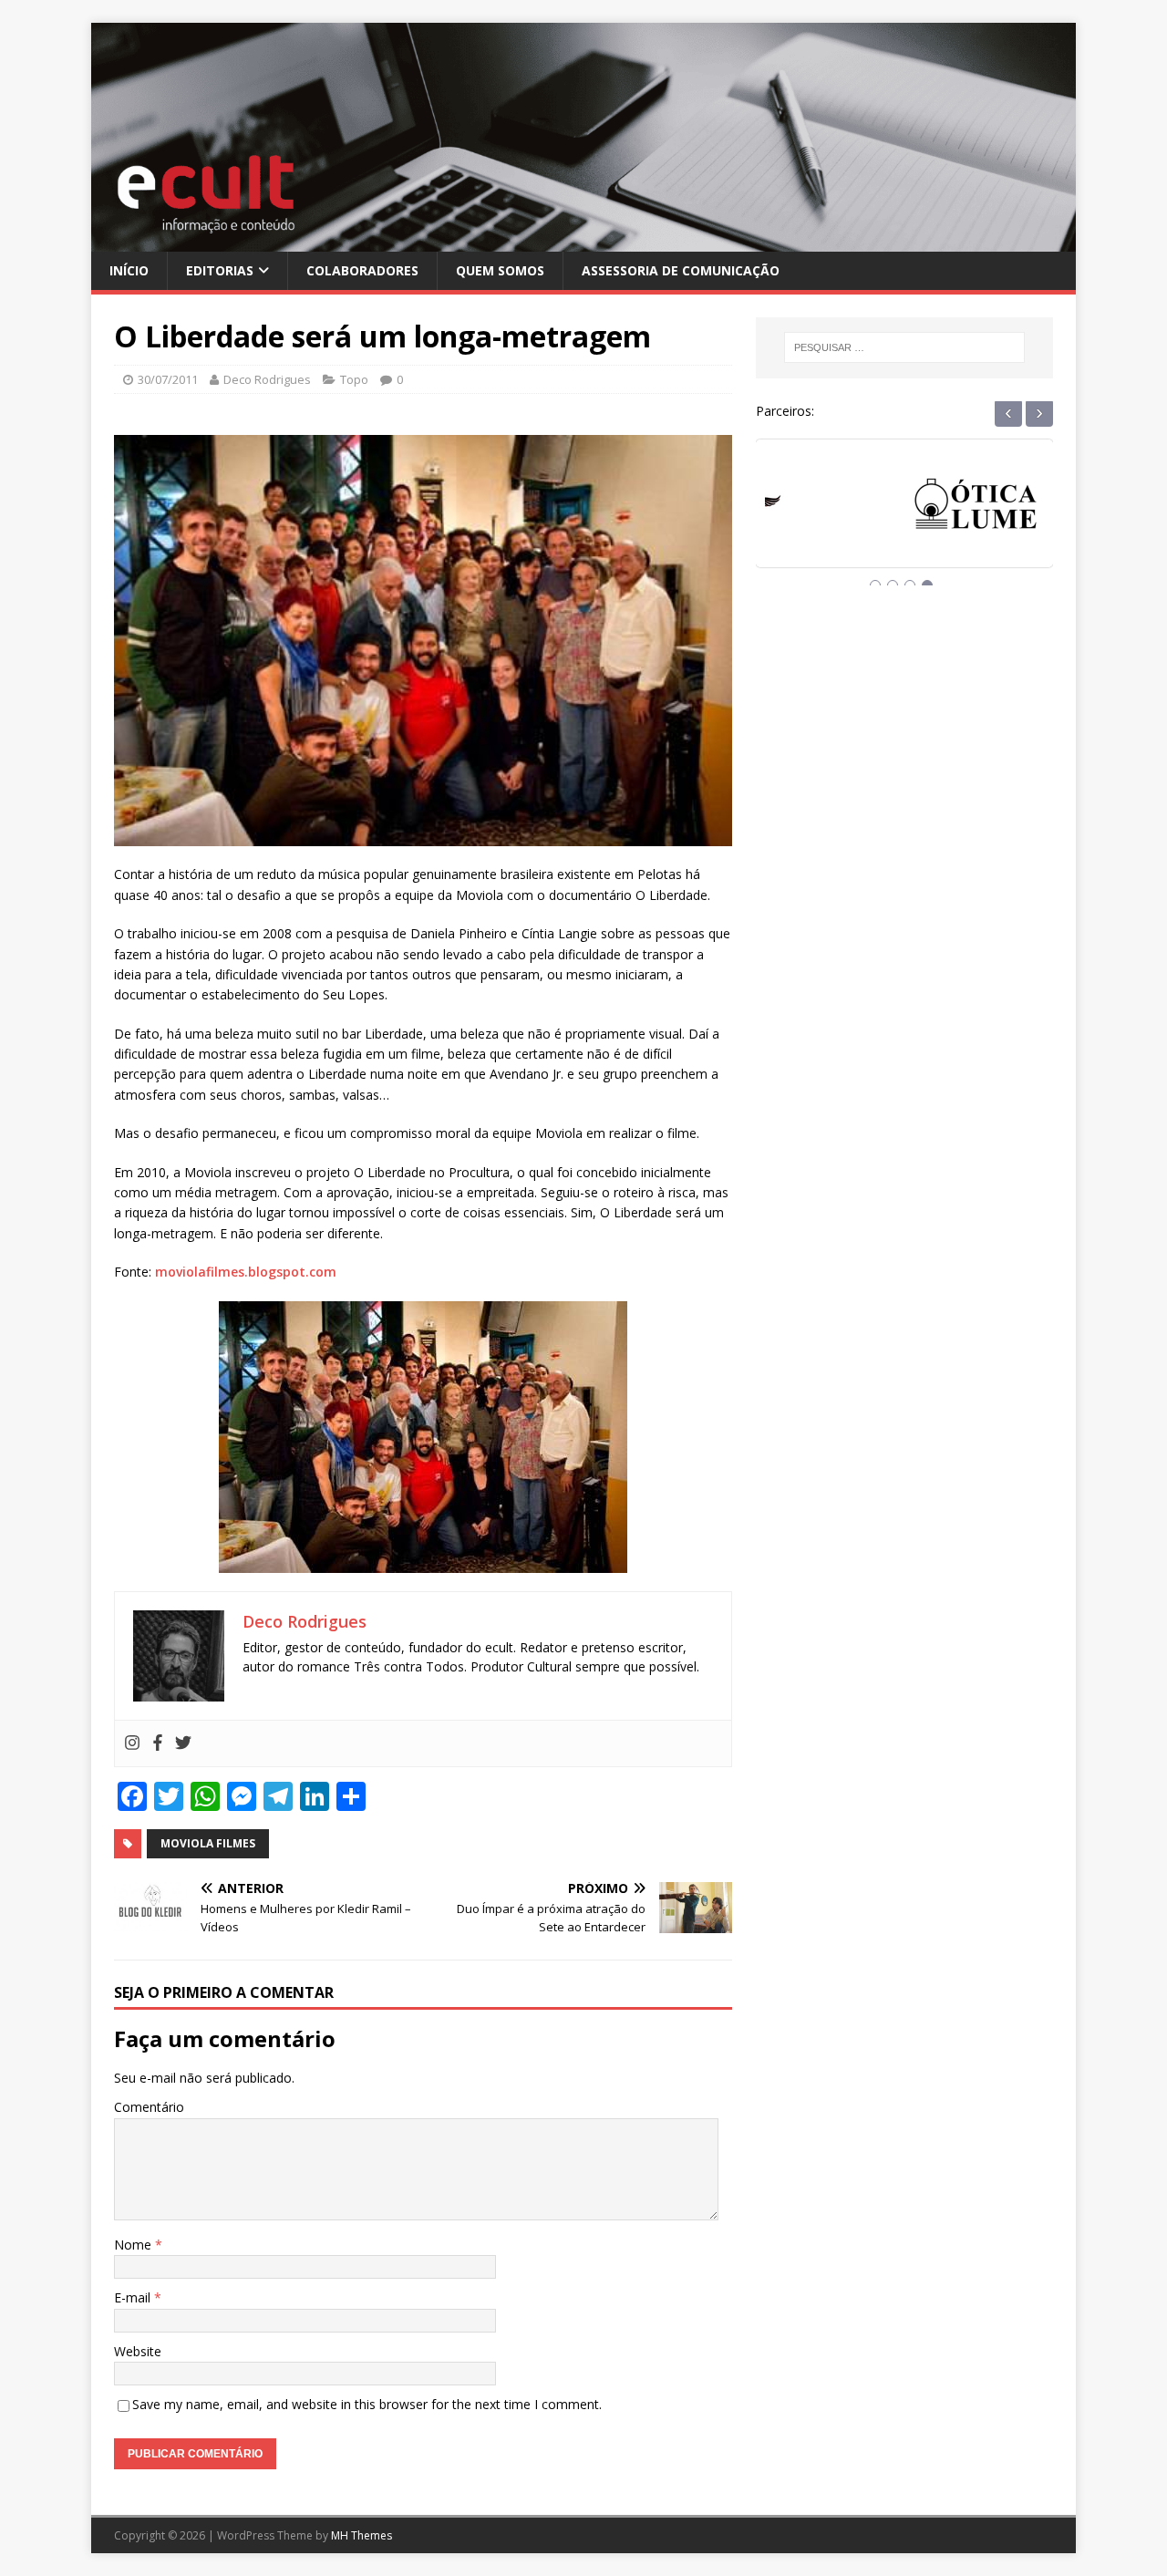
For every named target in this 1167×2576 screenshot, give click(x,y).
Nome (134, 2245)
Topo (354, 379)
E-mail (134, 2297)
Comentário (149, 2107)
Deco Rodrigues (267, 379)
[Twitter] (183, 1743)
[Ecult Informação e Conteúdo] (583, 240)
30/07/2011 (168, 379)
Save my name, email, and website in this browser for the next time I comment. (367, 2404)
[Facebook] (158, 1743)
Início (129, 270)
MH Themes (361, 2535)
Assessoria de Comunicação (681, 270)
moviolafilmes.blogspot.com (246, 1272)
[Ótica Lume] (904, 520)
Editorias (220, 270)
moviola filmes (208, 1843)
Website (138, 2351)
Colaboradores (362, 270)
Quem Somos (500, 270)
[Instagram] (132, 1743)
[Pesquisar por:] (904, 347)
